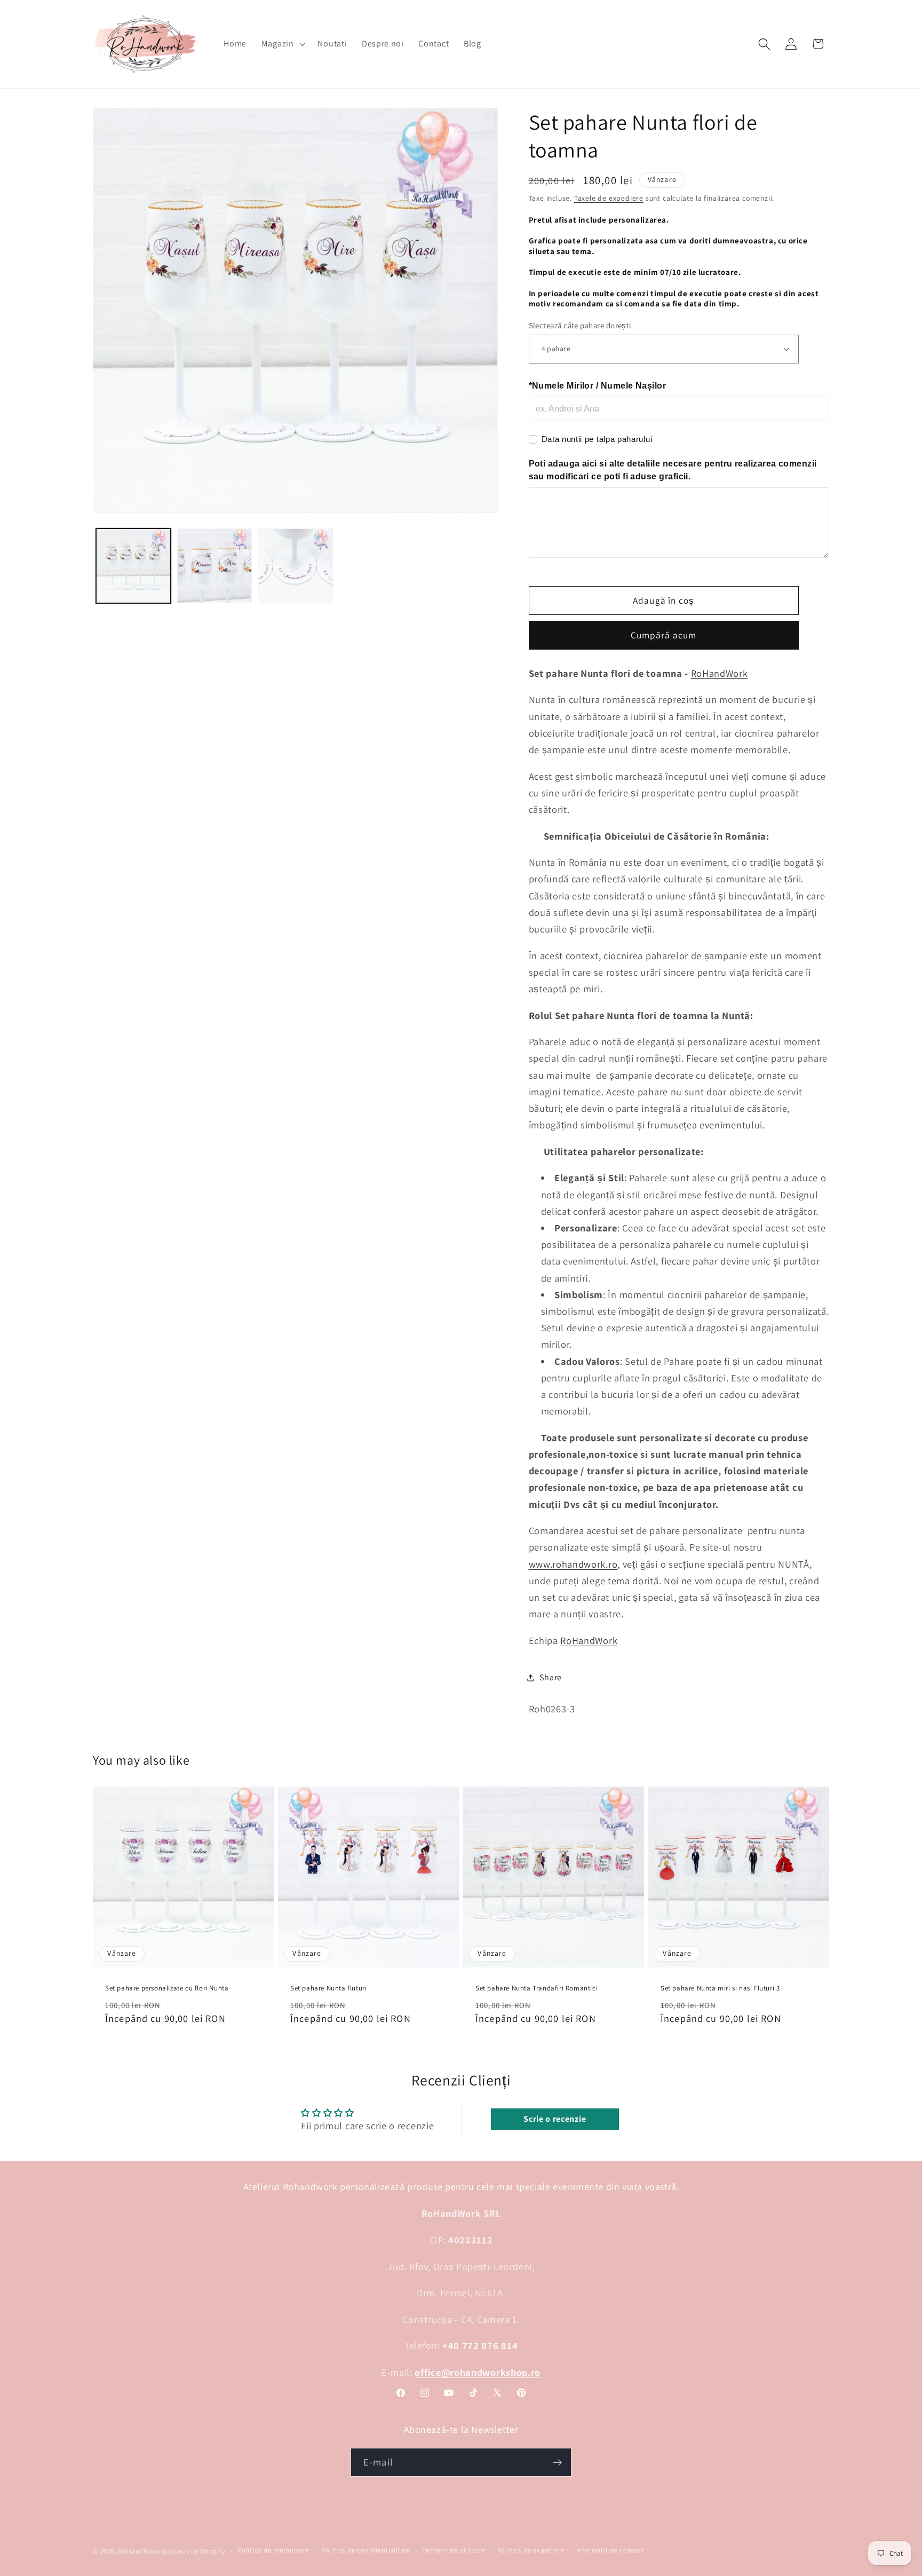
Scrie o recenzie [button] (555, 2119)
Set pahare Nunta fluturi (328, 1989)
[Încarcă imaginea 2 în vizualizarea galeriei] (214, 566)
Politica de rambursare (273, 2551)
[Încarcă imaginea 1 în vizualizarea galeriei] (133, 566)
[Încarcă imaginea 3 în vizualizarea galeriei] (295, 566)
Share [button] (551, 1677)
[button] (282, 44)
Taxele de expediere (609, 198)
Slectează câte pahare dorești (580, 325)
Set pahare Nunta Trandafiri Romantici (536, 1989)
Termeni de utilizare (454, 2551)
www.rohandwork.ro (573, 1563)
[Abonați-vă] (557, 2462)
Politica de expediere (531, 2551)
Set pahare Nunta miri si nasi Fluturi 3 (720, 1989)
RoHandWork (720, 673)
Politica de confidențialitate (366, 2551)
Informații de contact (610, 2551)
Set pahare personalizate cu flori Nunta (167, 1989)
